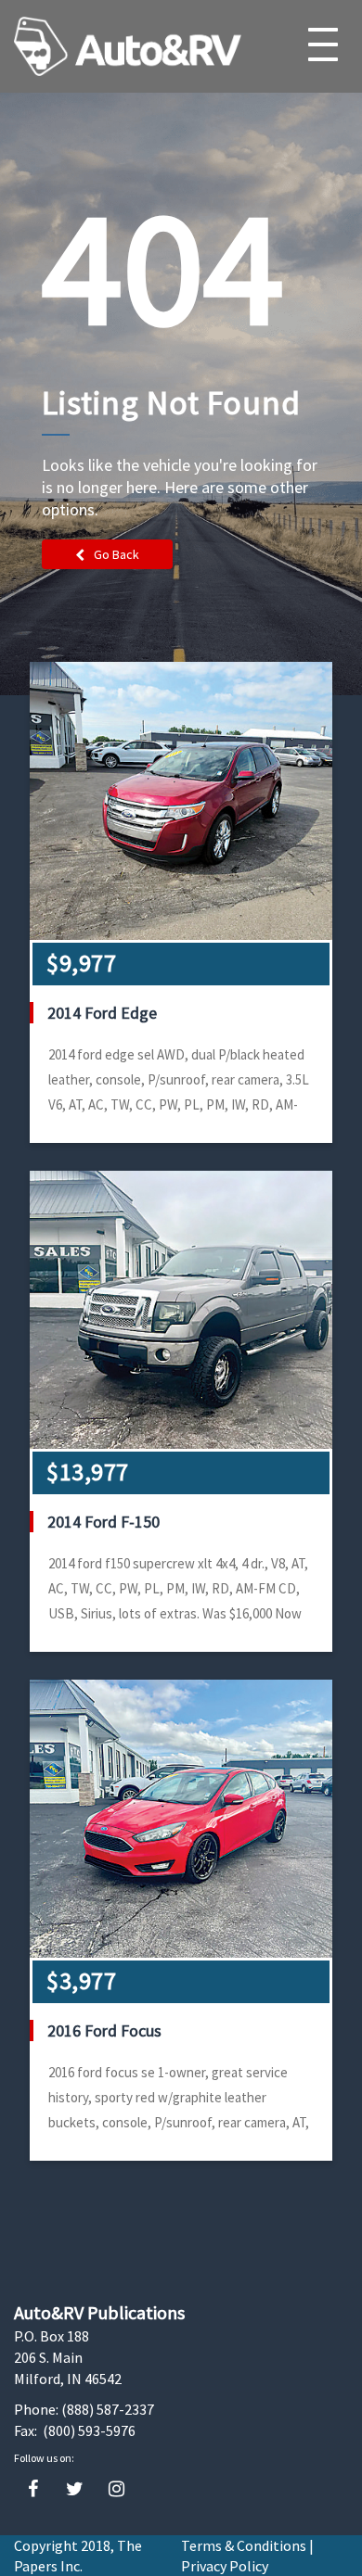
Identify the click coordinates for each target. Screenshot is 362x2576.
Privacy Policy (225, 2566)
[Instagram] (116, 2489)
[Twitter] (75, 2489)
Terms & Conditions (244, 2545)
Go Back (116, 554)
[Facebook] (33, 2489)
